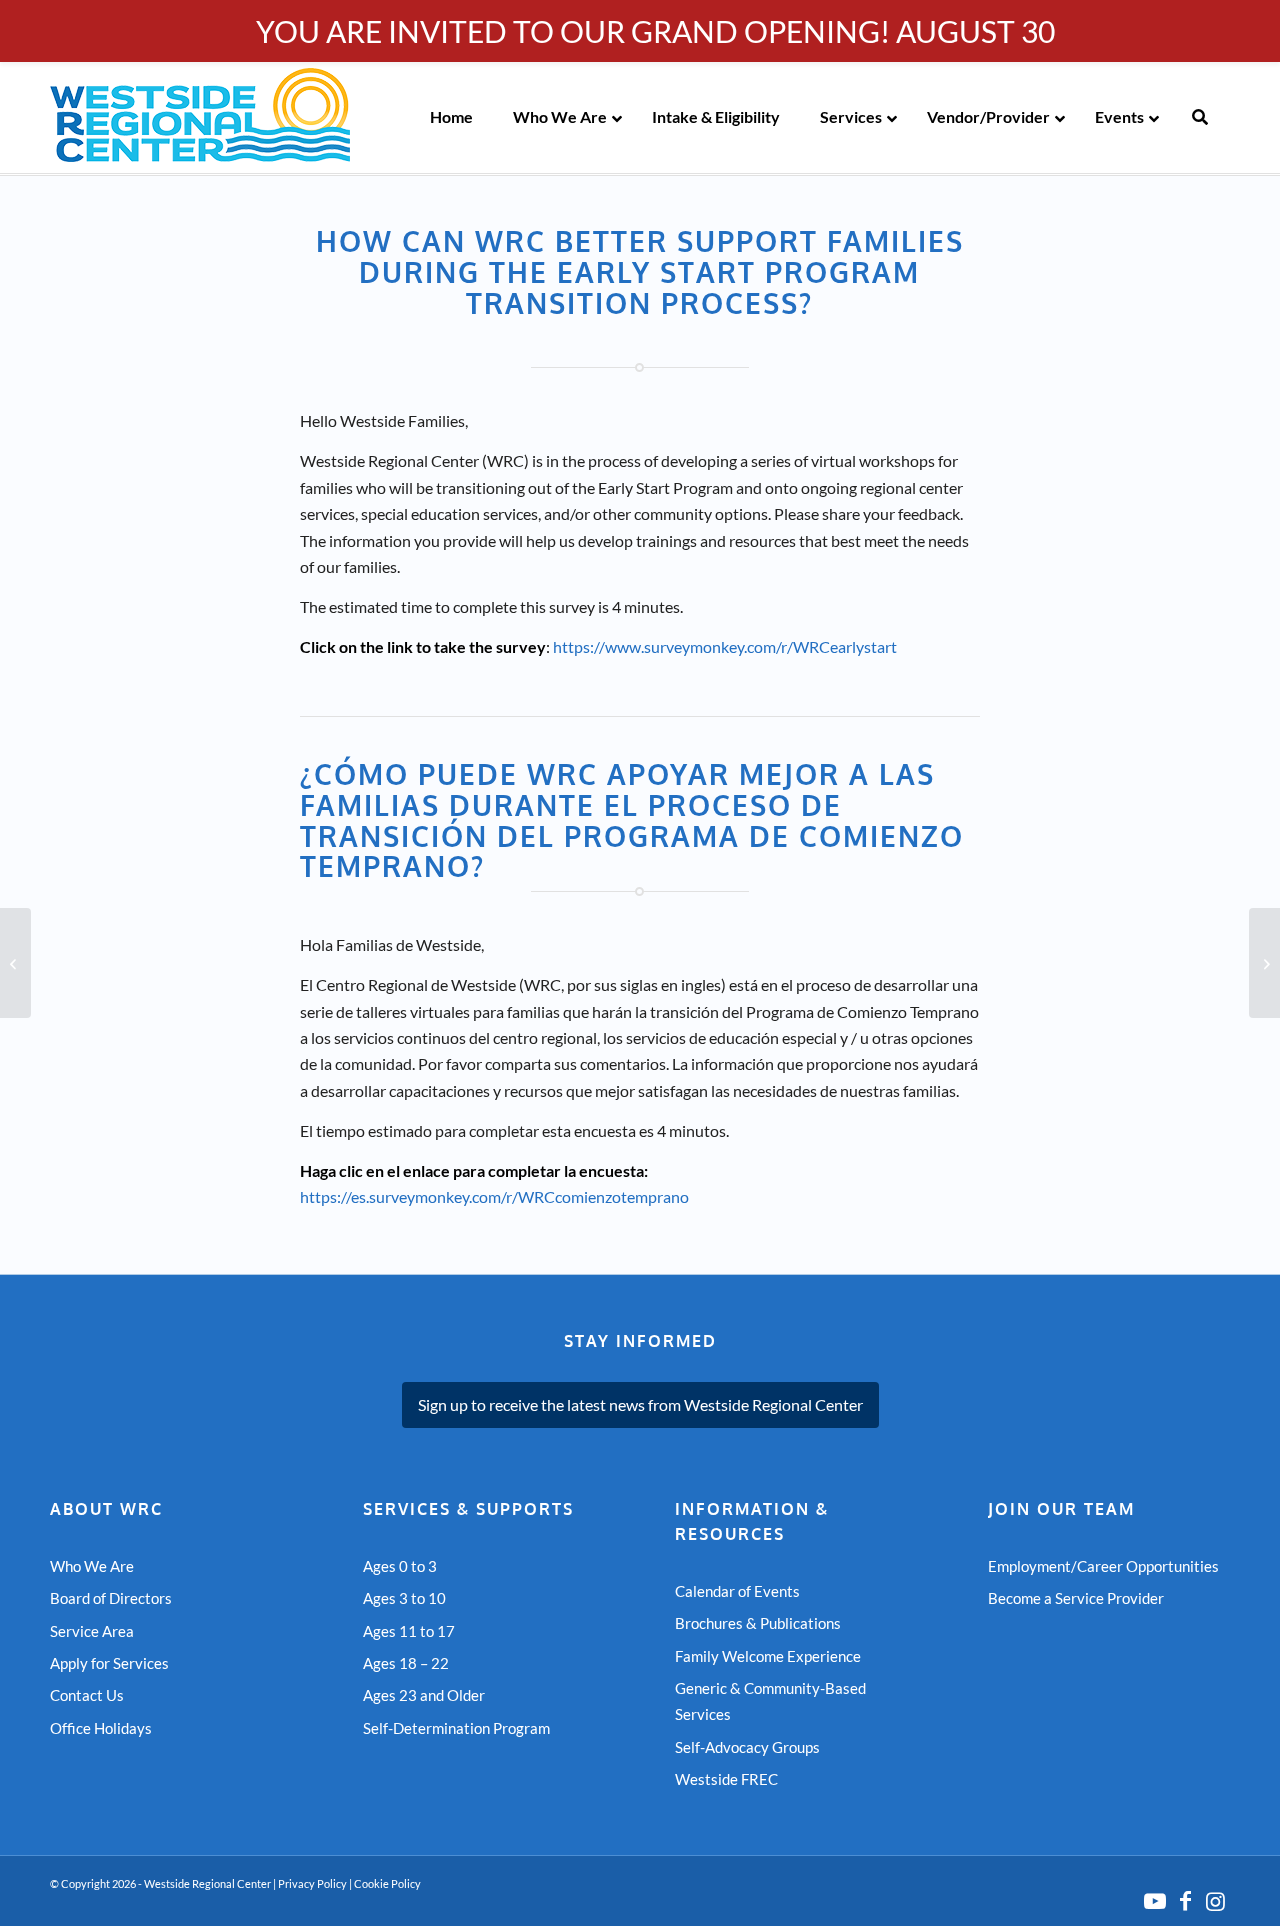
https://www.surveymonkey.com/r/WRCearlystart (725, 646)
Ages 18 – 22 (406, 1663)
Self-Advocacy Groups (747, 1747)
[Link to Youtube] (1155, 1901)
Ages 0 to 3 (400, 1566)
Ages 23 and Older (424, 1695)
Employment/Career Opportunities (1103, 1566)
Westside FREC (726, 1779)
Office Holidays (101, 1728)
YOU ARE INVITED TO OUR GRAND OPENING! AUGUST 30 (655, 31)
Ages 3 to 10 (404, 1598)
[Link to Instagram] (1215, 1901)
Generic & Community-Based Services (770, 1701)
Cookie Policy (387, 1883)
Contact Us (87, 1695)
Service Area (92, 1631)
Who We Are (92, 1566)
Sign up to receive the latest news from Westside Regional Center (640, 1404)
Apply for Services (109, 1663)
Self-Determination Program (456, 1728)
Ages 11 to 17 (409, 1631)
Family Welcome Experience (768, 1656)
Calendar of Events (737, 1591)
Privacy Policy (312, 1883)
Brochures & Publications (758, 1623)
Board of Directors (111, 1598)
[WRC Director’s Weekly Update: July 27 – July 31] (15, 963)
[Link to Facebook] (1185, 1901)
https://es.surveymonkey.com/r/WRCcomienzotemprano (494, 1196)
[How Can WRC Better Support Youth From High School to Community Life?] (1264, 963)
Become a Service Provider (1076, 1598)
